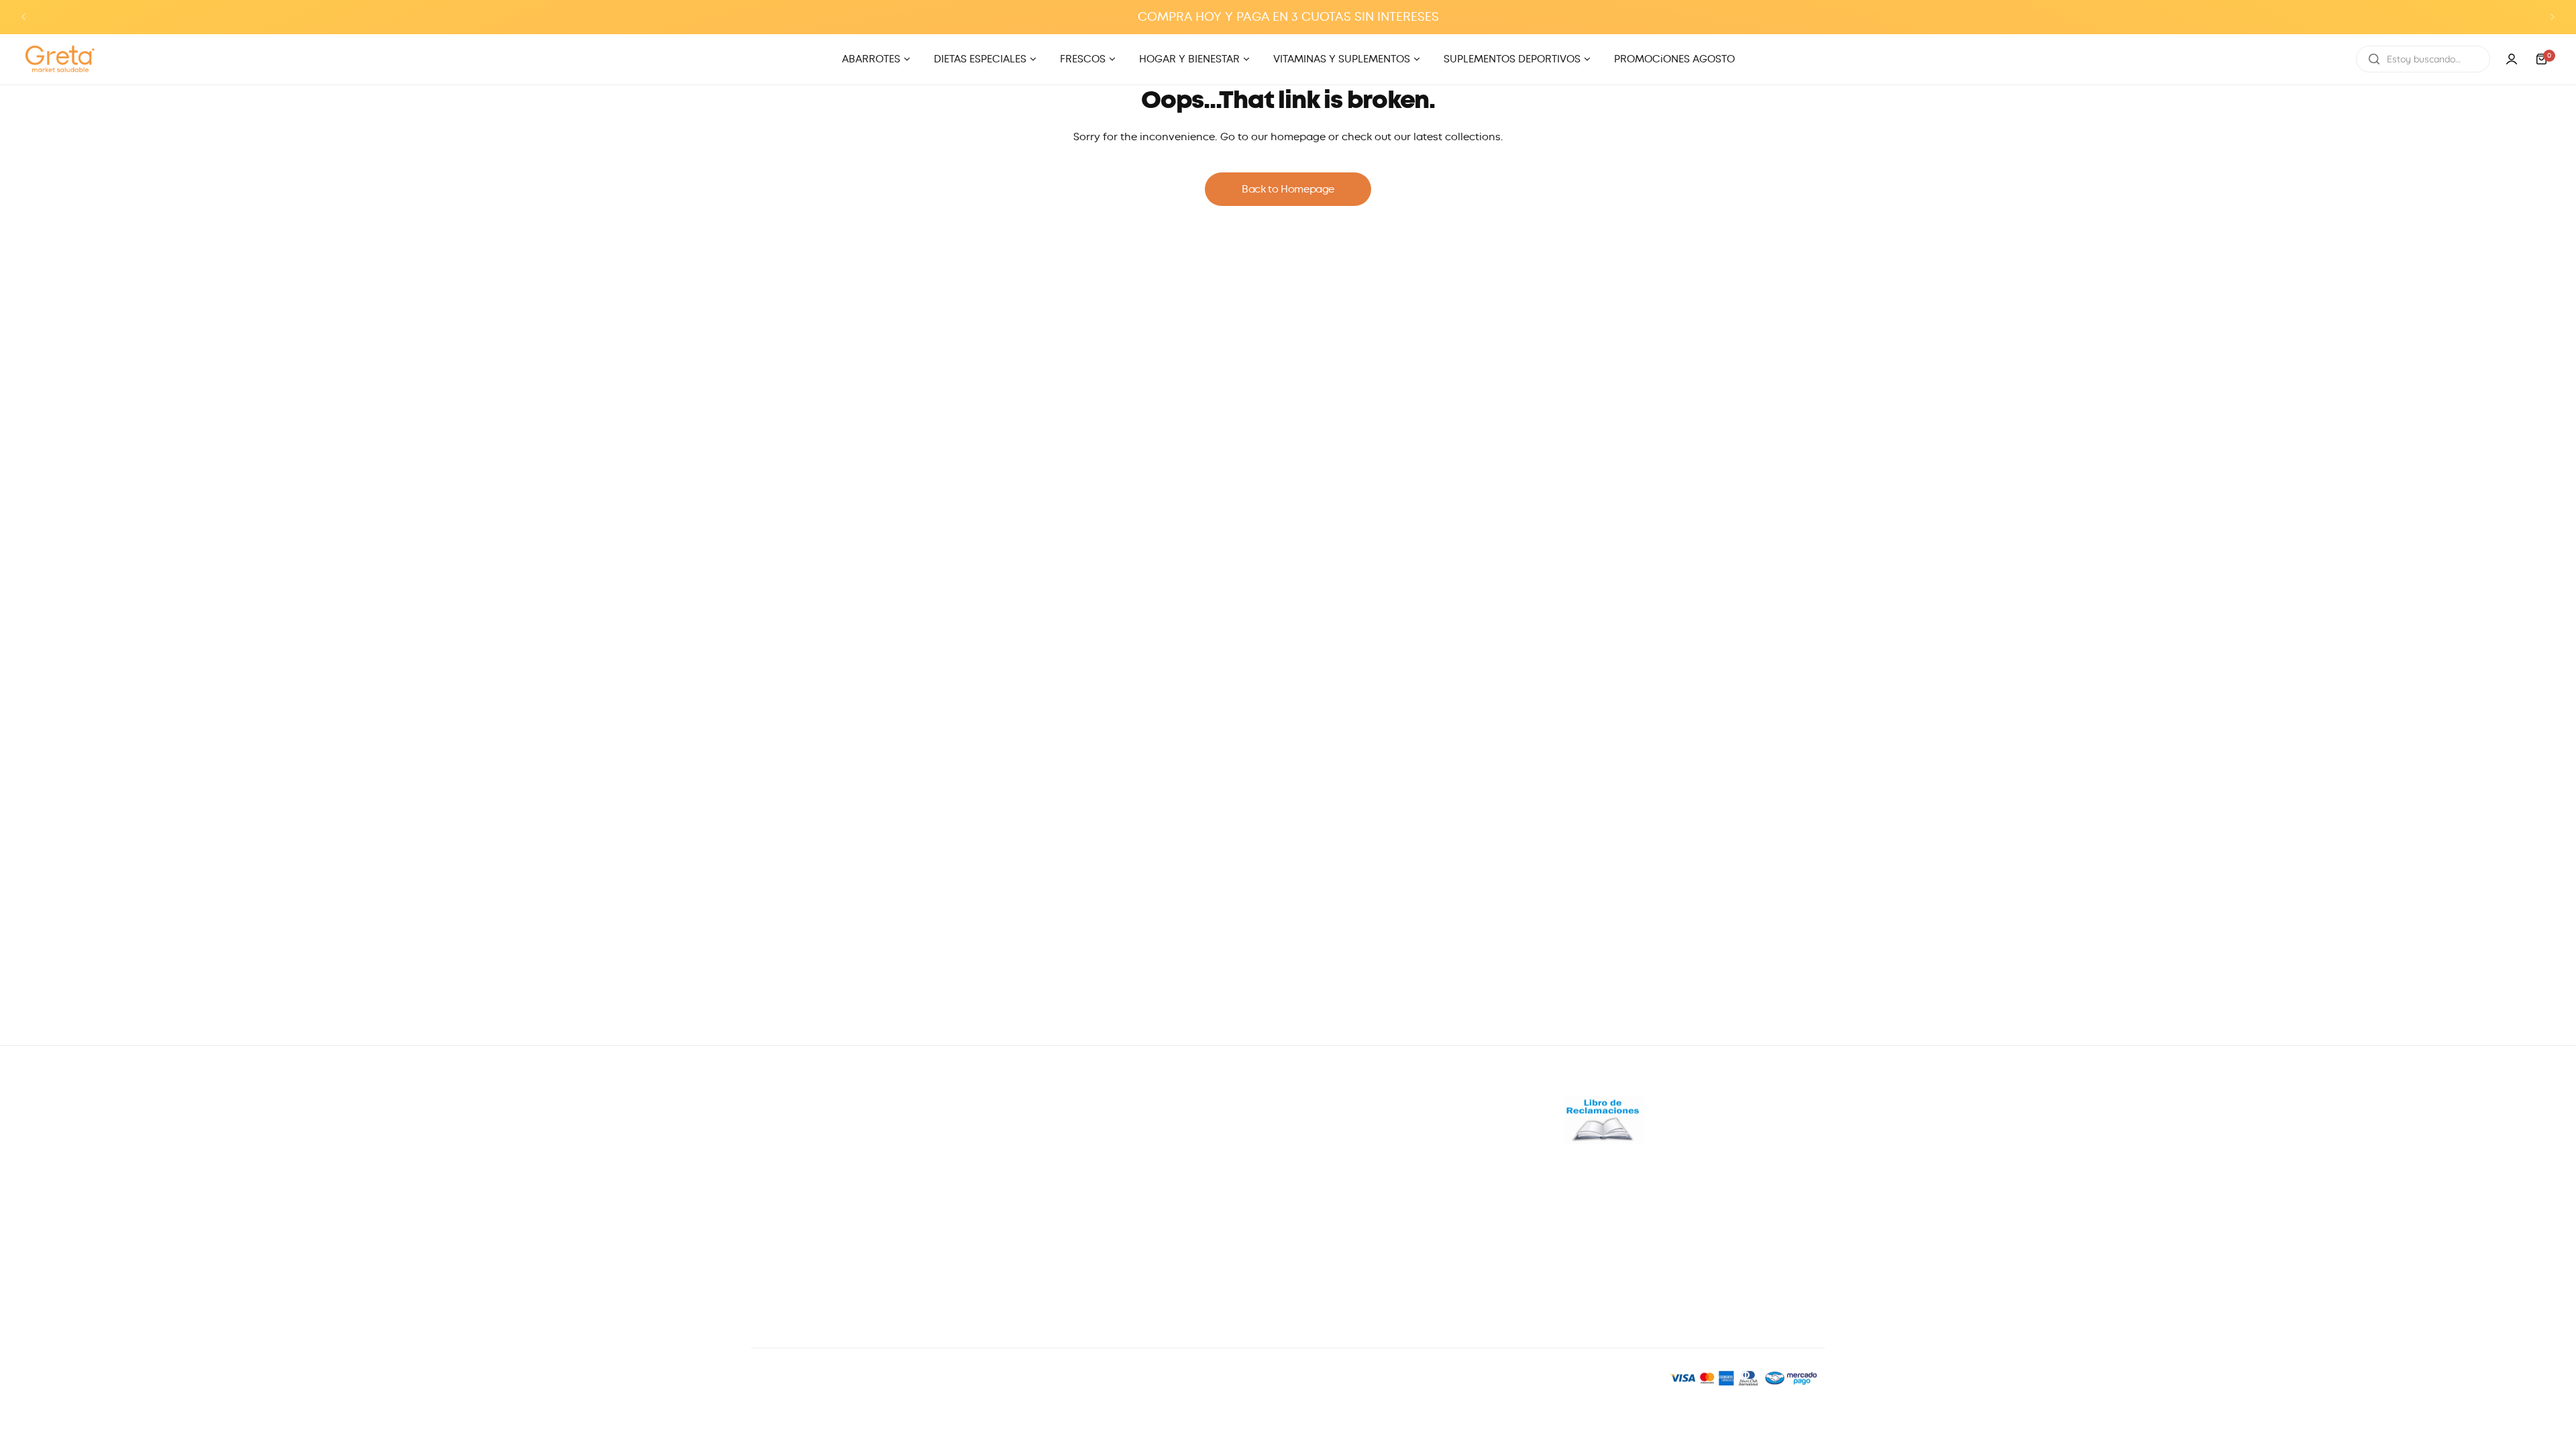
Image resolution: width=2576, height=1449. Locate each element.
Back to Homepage (1288, 189)
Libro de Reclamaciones (1354, 1228)
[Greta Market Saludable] (60, 59)
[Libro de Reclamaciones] (1604, 1140)
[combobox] (2423, 59)
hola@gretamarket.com (812, 1192)
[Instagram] (798, 1284)
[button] (23, 17)
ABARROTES (1052, 1138)
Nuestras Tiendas (1337, 1161)
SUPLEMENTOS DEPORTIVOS (1091, 1251)
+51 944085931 (784, 1246)
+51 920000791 (784, 1165)
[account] (2512, 59)
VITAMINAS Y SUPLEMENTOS (1091, 1228)
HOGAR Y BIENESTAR (1073, 1205)
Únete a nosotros (1337, 1205)
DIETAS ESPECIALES (1069, 1161)
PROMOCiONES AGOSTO (1083, 1274)
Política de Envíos (1338, 1251)
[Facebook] (765, 1284)
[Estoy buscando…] (2374, 59)
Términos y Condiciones (1354, 1274)
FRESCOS (1045, 1183)
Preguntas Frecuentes (1348, 1138)
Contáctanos (1327, 1183)
